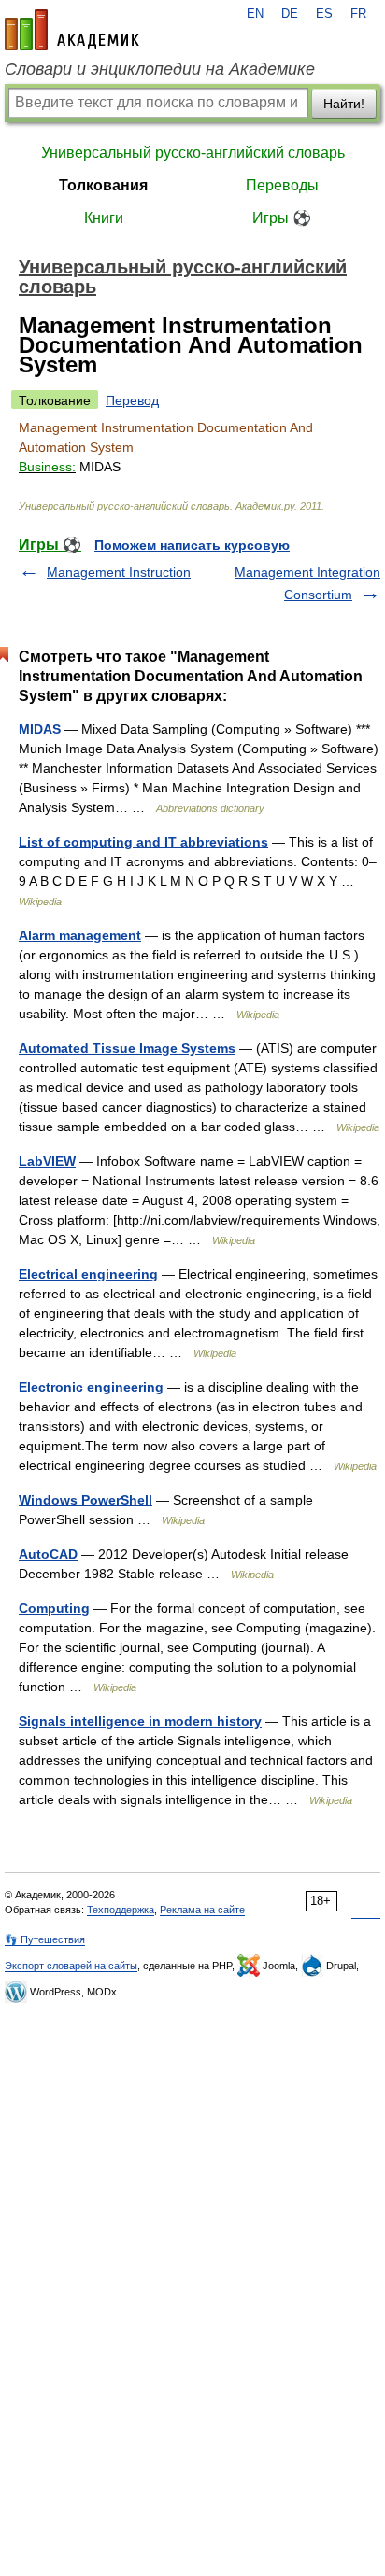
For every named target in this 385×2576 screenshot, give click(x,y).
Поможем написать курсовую (192, 545)
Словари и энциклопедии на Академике (160, 69)
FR (358, 14)
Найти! (344, 104)
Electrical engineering (88, 1274)
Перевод (132, 400)
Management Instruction (119, 572)
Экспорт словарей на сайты (71, 1966)
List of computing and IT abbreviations (143, 842)
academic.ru (72, 30)
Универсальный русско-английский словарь (193, 153)
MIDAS (40, 729)
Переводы (282, 185)
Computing (54, 1608)
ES (324, 14)
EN (255, 14)
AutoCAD (48, 1554)
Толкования (103, 185)
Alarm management (80, 935)
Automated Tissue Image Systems (127, 1048)
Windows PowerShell (86, 1500)
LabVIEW (47, 1161)
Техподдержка (121, 1910)
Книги (104, 218)
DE (290, 14)
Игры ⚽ (282, 218)
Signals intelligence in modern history (140, 1721)
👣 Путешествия (45, 1939)
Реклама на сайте (202, 1910)
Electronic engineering (91, 1387)
